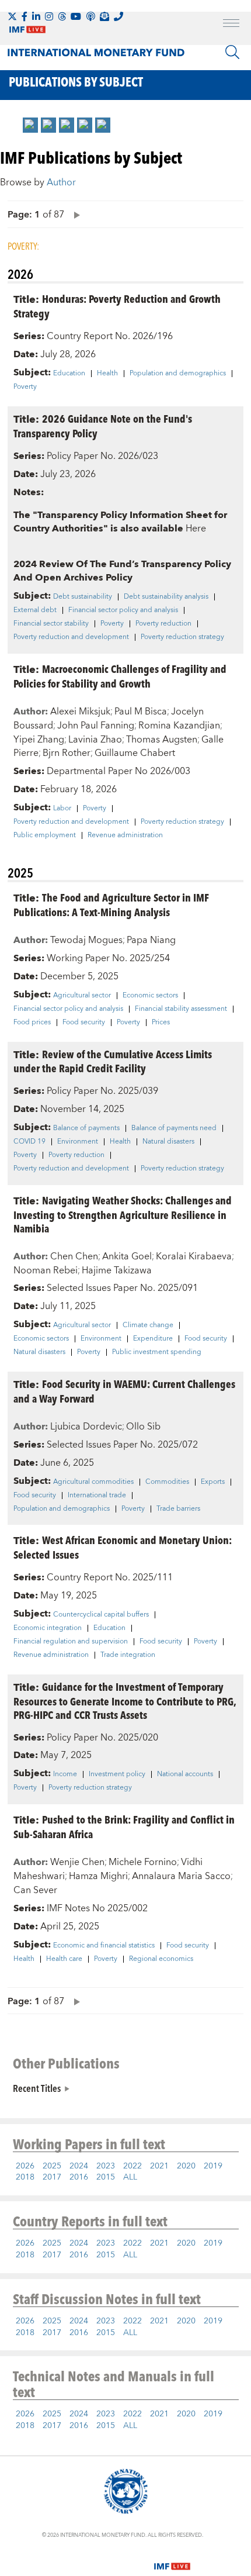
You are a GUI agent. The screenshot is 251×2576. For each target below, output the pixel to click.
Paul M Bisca (141, 712)
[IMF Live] (172, 2559)
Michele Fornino (143, 1862)
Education (69, 374)
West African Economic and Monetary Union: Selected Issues (123, 1547)
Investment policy (117, 1774)
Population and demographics (178, 374)
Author (61, 182)
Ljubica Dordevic (86, 1427)
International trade (97, 1496)
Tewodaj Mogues (86, 940)
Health (107, 374)
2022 (133, 2166)
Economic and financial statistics (104, 1946)
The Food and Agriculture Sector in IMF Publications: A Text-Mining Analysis (111, 904)
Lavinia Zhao (95, 740)
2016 (79, 2177)
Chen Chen (74, 1256)
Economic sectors (150, 996)
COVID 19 (29, 1142)
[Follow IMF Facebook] (25, 16)
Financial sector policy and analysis (123, 610)
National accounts (185, 1774)
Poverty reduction (163, 624)
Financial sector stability (51, 624)
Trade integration (128, 1655)
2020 (186, 2166)
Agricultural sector (82, 996)
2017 (52, 2177)
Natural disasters (168, 1142)
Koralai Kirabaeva (194, 1256)
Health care (64, 1959)
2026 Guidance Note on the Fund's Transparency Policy (103, 426)
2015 (106, 2177)
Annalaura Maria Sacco (181, 1876)
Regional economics (161, 1959)
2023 (106, 2166)
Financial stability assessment (181, 1009)
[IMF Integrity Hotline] (118, 16)
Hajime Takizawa (117, 1270)
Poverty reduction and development (71, 637)
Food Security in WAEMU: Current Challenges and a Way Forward (124, 1391)
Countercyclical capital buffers (101, 1615)
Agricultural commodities (93, 1482)
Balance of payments (86, 1128)
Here (196, 529)
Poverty (25, 387)
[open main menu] (231, 25)
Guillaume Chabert (135, 753)
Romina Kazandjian (179, 726)
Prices (161, 1023)
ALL (130, 2177)
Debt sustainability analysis (166, 597)
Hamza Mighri (98, 1876)
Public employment (45, 835)
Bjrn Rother (67, 753)
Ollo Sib (143, 1427)
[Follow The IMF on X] (12, 16)
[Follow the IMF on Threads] (62, 16)
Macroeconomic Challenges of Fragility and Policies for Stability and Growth (120, 676)
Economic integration (48, 1628)
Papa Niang (151, 940)
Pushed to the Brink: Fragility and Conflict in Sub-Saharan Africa (124, 1826)
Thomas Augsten (162, 740)
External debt (35, 610)
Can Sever (35, 1890)
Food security (84, 1023)
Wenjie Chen (77, 1862)
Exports (213, 1482)
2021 (159, 2166)
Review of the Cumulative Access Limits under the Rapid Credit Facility (113, 1061)
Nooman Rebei (46, 1270)
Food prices (32, 1023)
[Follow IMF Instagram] (49, 16)
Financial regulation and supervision (71, 1642)
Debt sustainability (83, 597)
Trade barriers (178, 1509)
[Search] (232, 52)
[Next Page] (74, 214)
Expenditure (153, 1339)
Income (65, 1774)
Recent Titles (37, 2088)
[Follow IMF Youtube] (76, 16)
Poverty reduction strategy (182, 637)
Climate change (148, 1325)
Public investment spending (157, 1352)
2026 (25, 2166)
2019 (213, 2166)
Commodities (167, 1482)
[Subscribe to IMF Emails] (104, 16)
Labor (62, 809)
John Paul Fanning (96, 726)
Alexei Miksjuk (80, 712)
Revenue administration (125, 835)
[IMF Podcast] (90, 16)
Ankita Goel (127, 1256)
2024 (79, 2166)
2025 (52, 2166)
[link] (30, 125)
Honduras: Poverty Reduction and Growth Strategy (117, 306)
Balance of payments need (174, 1128)
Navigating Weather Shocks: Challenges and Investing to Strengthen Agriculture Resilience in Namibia (123, 1214)
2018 (25, 2177)
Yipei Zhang (39, 740)
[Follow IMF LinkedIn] (36, 16)
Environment (78, 1142)
